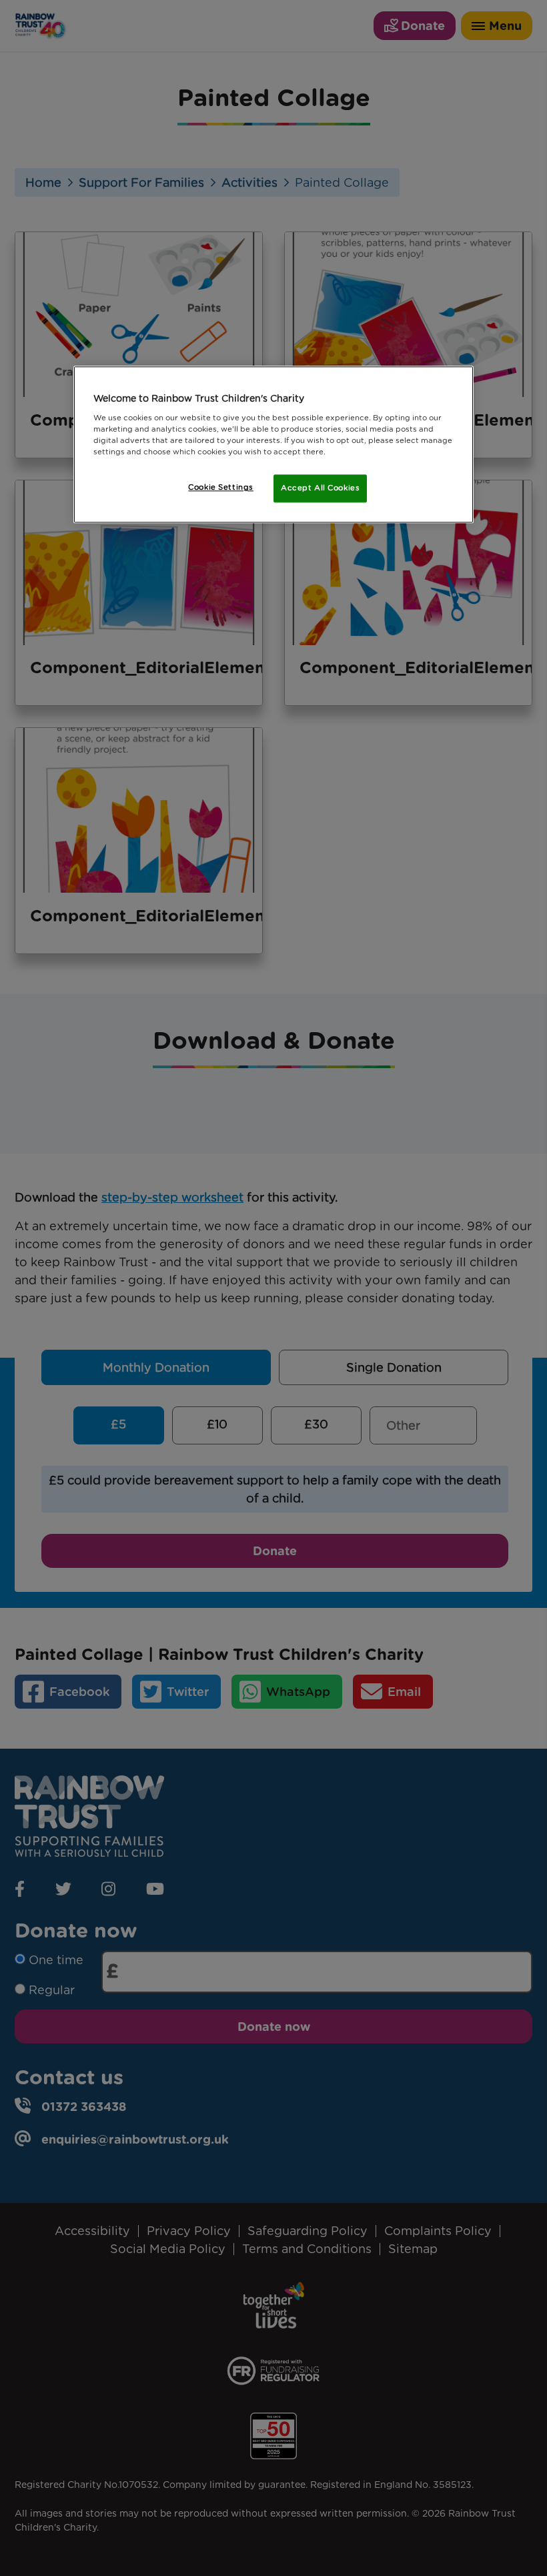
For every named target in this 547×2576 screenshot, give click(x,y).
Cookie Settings (221, 487)
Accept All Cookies (320, 488)
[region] (273, 444)
